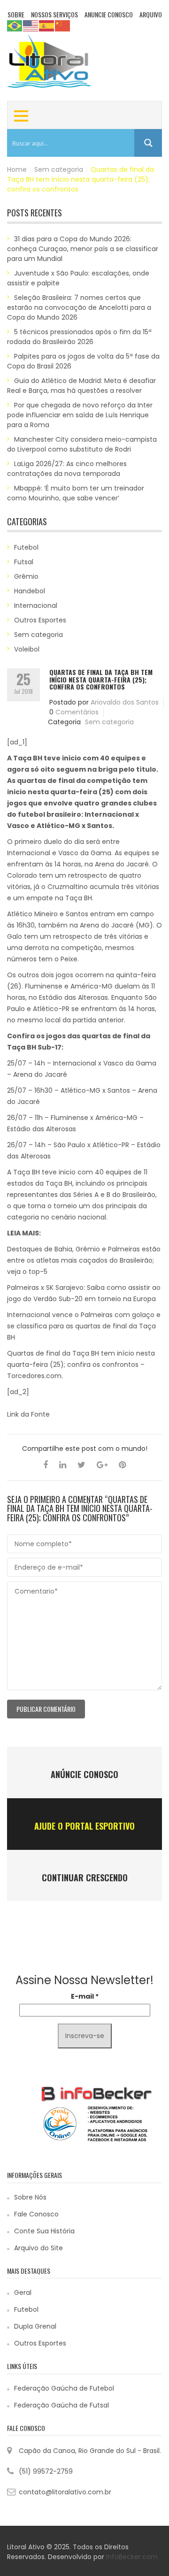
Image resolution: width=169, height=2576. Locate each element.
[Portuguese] (15, 25)
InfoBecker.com (132, 2557)
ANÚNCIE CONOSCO (84, 1774)
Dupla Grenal (35, 2326)
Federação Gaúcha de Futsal (61, 2405)
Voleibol (27, 649)
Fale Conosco (36, 2214)
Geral (23, 2292)
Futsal (24, 562)
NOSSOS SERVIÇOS (54, 14)
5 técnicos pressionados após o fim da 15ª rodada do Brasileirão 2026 (79, 337)
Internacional (36, 606)
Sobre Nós (30, 2197)
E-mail (85, 1996)
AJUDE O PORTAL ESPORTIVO (84, 1826)
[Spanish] (47, 25)
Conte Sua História (44, 2231)
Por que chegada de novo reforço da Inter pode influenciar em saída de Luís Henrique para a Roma (80, 415)
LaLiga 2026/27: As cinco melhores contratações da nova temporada (67, 469)
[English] (31, 25)
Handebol (30, 591)
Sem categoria (59, 169)
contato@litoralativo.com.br (65, 2492)
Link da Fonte (28, 1414)
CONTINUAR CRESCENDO (85, 1878)
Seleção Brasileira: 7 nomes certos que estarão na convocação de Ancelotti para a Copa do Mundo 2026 (79, 307)
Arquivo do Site (38, 2248)
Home (17, 169)
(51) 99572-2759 (46, 2471)
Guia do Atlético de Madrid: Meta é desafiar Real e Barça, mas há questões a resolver (81, 386)
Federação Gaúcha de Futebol (64, 2388)
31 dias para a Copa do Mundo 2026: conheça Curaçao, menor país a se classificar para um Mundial (83, 249)
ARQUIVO (151, 14)
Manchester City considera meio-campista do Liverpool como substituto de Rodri (82, 444)
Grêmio (26, 576)
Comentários (77, 712)
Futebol (26, 547)
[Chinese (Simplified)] (63, 25)
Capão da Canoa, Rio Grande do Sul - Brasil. (90, 2451)
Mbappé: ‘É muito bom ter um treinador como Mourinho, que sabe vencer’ (76, 493)
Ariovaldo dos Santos (125, 702)
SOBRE (16, 14)
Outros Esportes (40, 620)
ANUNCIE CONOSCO (109, 14)
